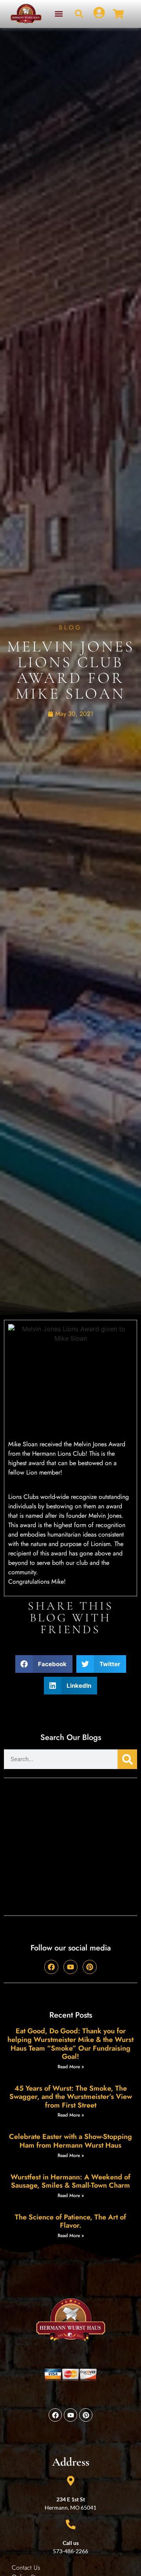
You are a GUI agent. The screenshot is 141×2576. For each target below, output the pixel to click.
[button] (59, 14)
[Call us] (71, 2524)
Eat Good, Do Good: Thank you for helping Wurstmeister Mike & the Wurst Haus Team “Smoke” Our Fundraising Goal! (70, 2044)
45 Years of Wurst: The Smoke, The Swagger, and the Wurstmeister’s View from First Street (71, 2097)
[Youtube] (70, 1967)
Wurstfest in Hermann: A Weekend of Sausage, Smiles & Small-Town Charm (70, 2181)
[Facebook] (51, 1967)
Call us (71, 2543)
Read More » (71, 2067)
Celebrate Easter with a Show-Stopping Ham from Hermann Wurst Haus (70, 2141)
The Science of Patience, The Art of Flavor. (70, 2221)
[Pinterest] (90, 1967)
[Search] (127, 1759)
